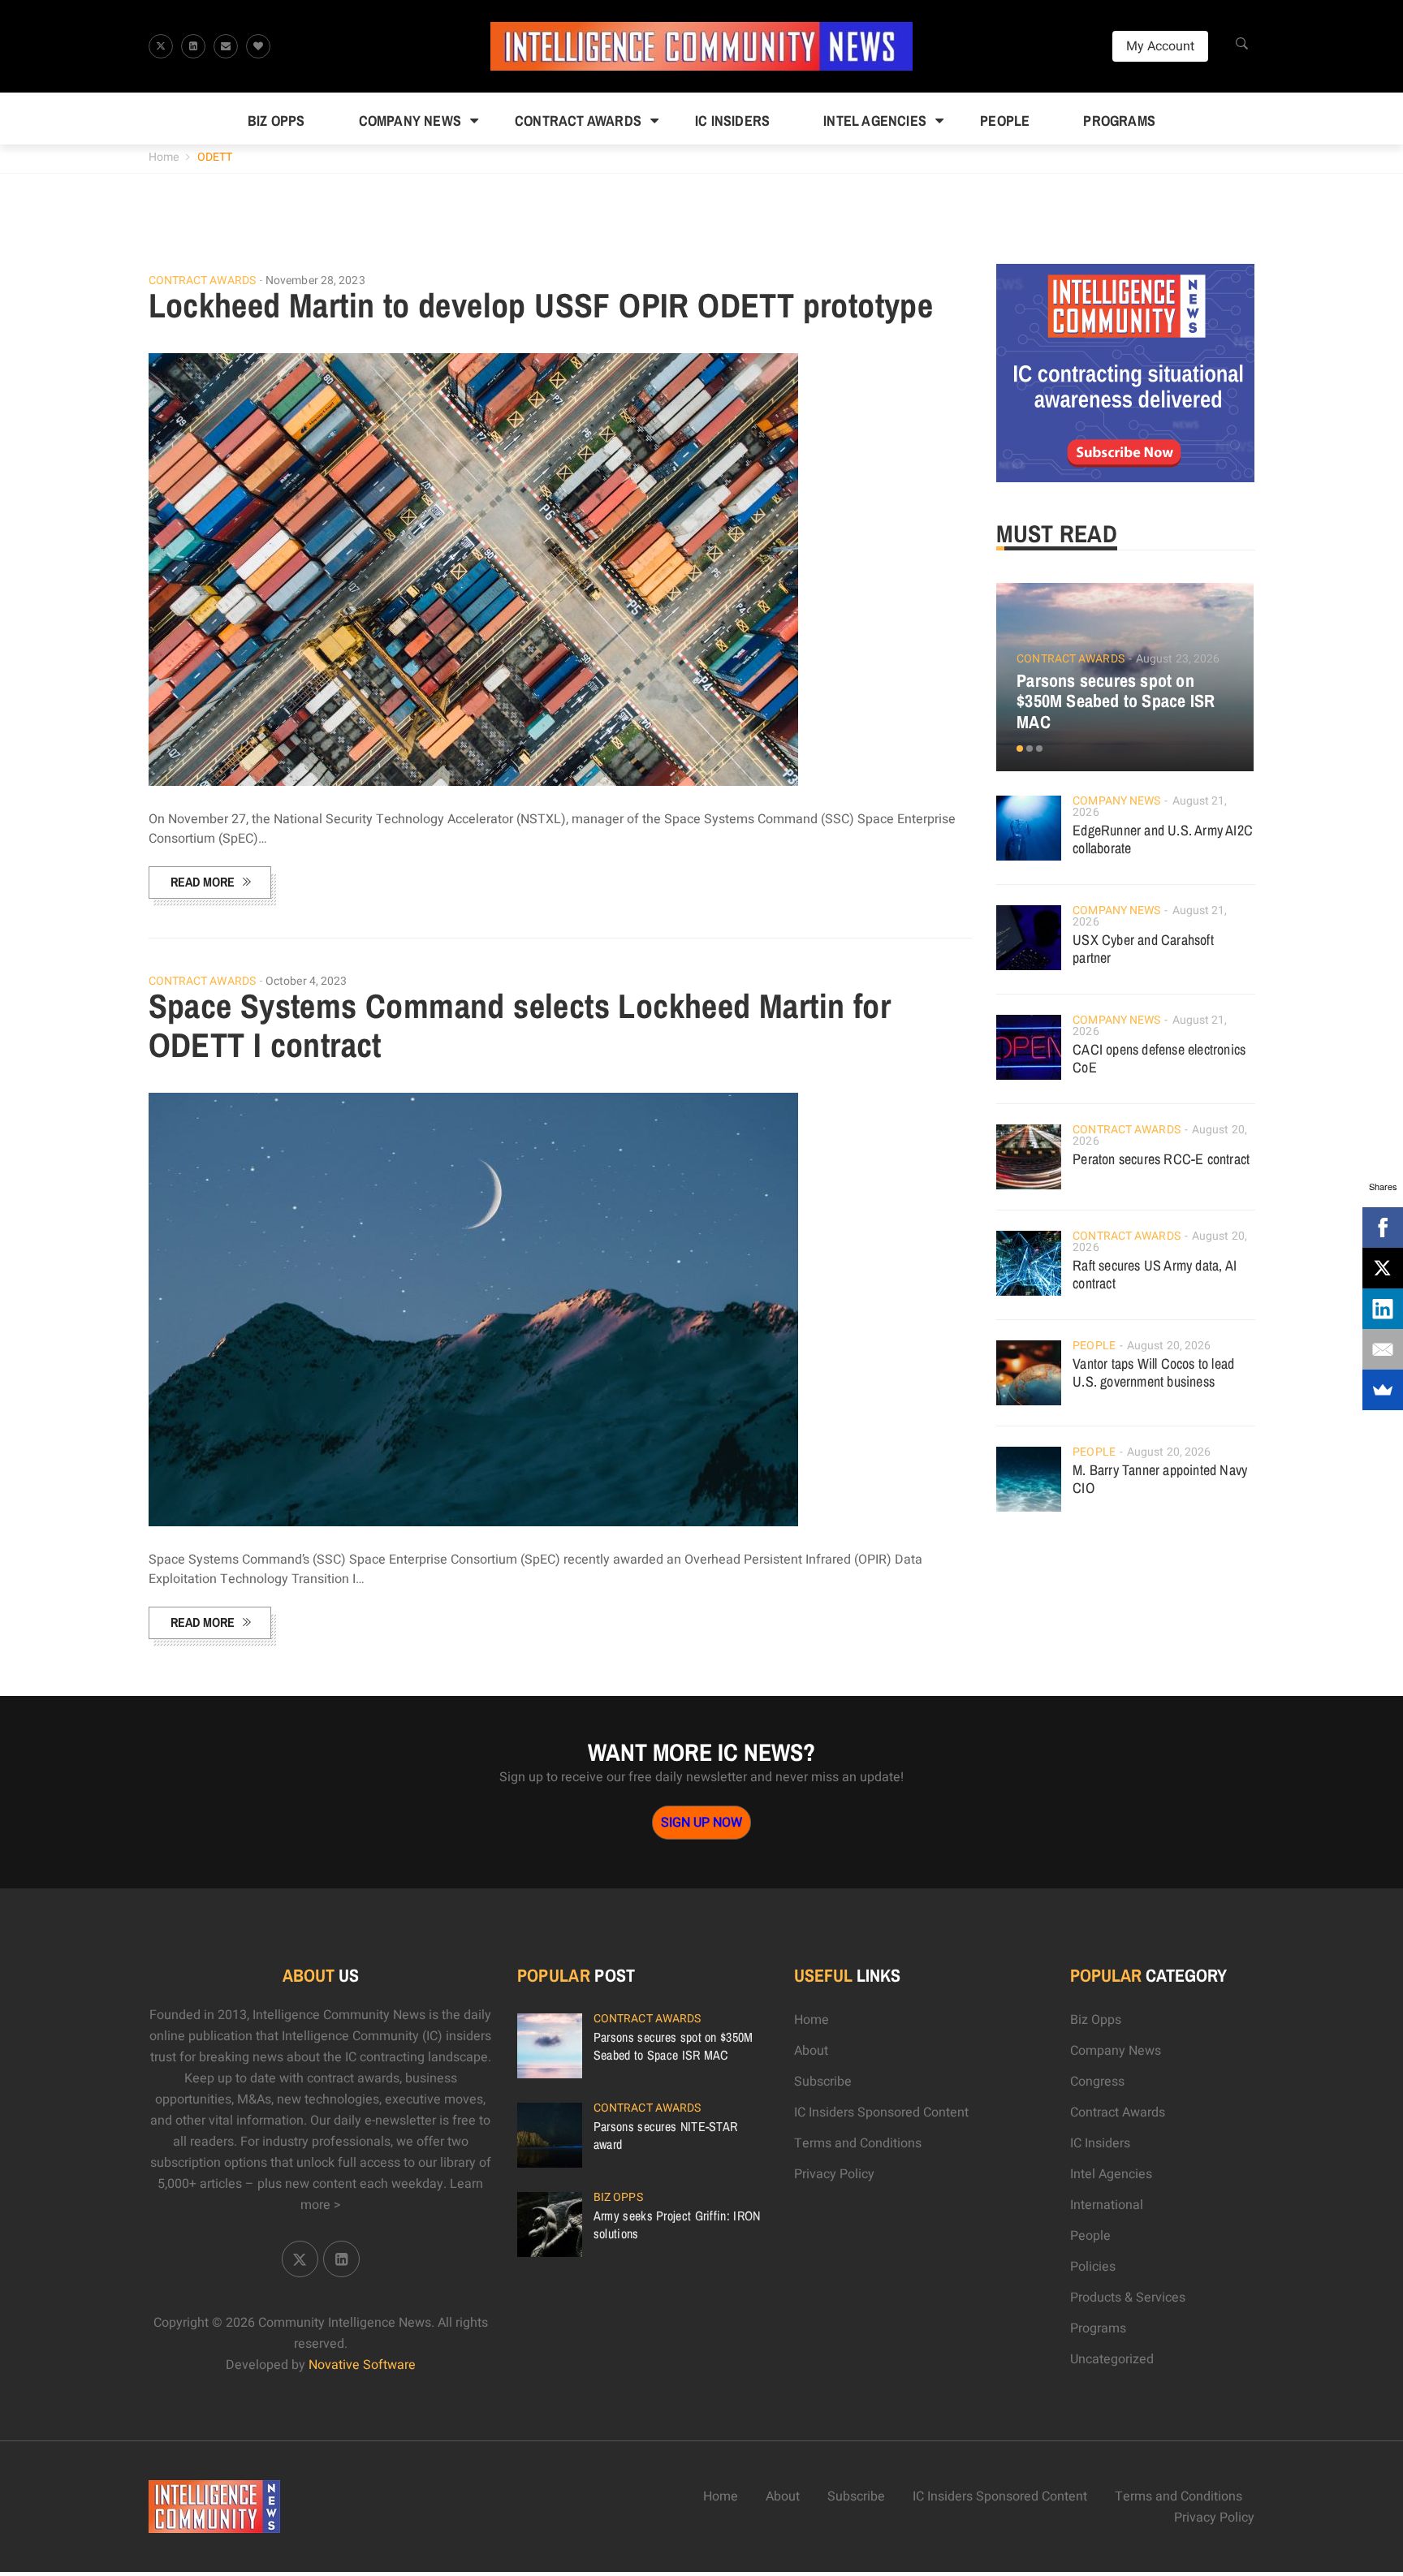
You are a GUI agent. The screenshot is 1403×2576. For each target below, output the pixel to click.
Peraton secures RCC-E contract (1161, 1159)
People (1005, 121)
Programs (1119, 121)
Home (164, 157)
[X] (1383, 1268)
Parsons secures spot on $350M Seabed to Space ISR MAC (1116, 701)
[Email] (1383, 1349)
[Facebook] (1383, 1228)
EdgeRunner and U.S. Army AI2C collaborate (1163, 839)
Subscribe (823, 2082)
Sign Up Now (701, 1823)
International (1107, 2205)
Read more (203, 882)
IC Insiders (732, 121)
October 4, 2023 (307, 981)
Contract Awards (578, 121)
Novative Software (362, 2365)
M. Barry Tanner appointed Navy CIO (1160, 1479)
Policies (1093, 2267)
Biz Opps (276, 121)
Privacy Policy (834, 2174)
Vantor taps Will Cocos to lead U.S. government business (1153, 1372)
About (811, 2051)
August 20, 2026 (1169, 1346)
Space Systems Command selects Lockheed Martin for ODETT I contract (520, 1025)
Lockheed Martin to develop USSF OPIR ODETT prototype (541, 305)
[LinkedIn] (1383, 1309)
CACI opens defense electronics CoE (1159, 1058)
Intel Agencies (875, 121)
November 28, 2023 (315, 280)
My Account (1160, 46)
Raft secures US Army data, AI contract (1155, 1274)
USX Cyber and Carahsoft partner (1143, 949)
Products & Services (1128, 2298)
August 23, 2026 (1178, 659)
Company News (410, 121)
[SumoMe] (1383, 1390)
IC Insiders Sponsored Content (881, 2112)
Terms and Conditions (858, 2143)
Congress (1097, 2082)
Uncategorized (1112, 2359)
